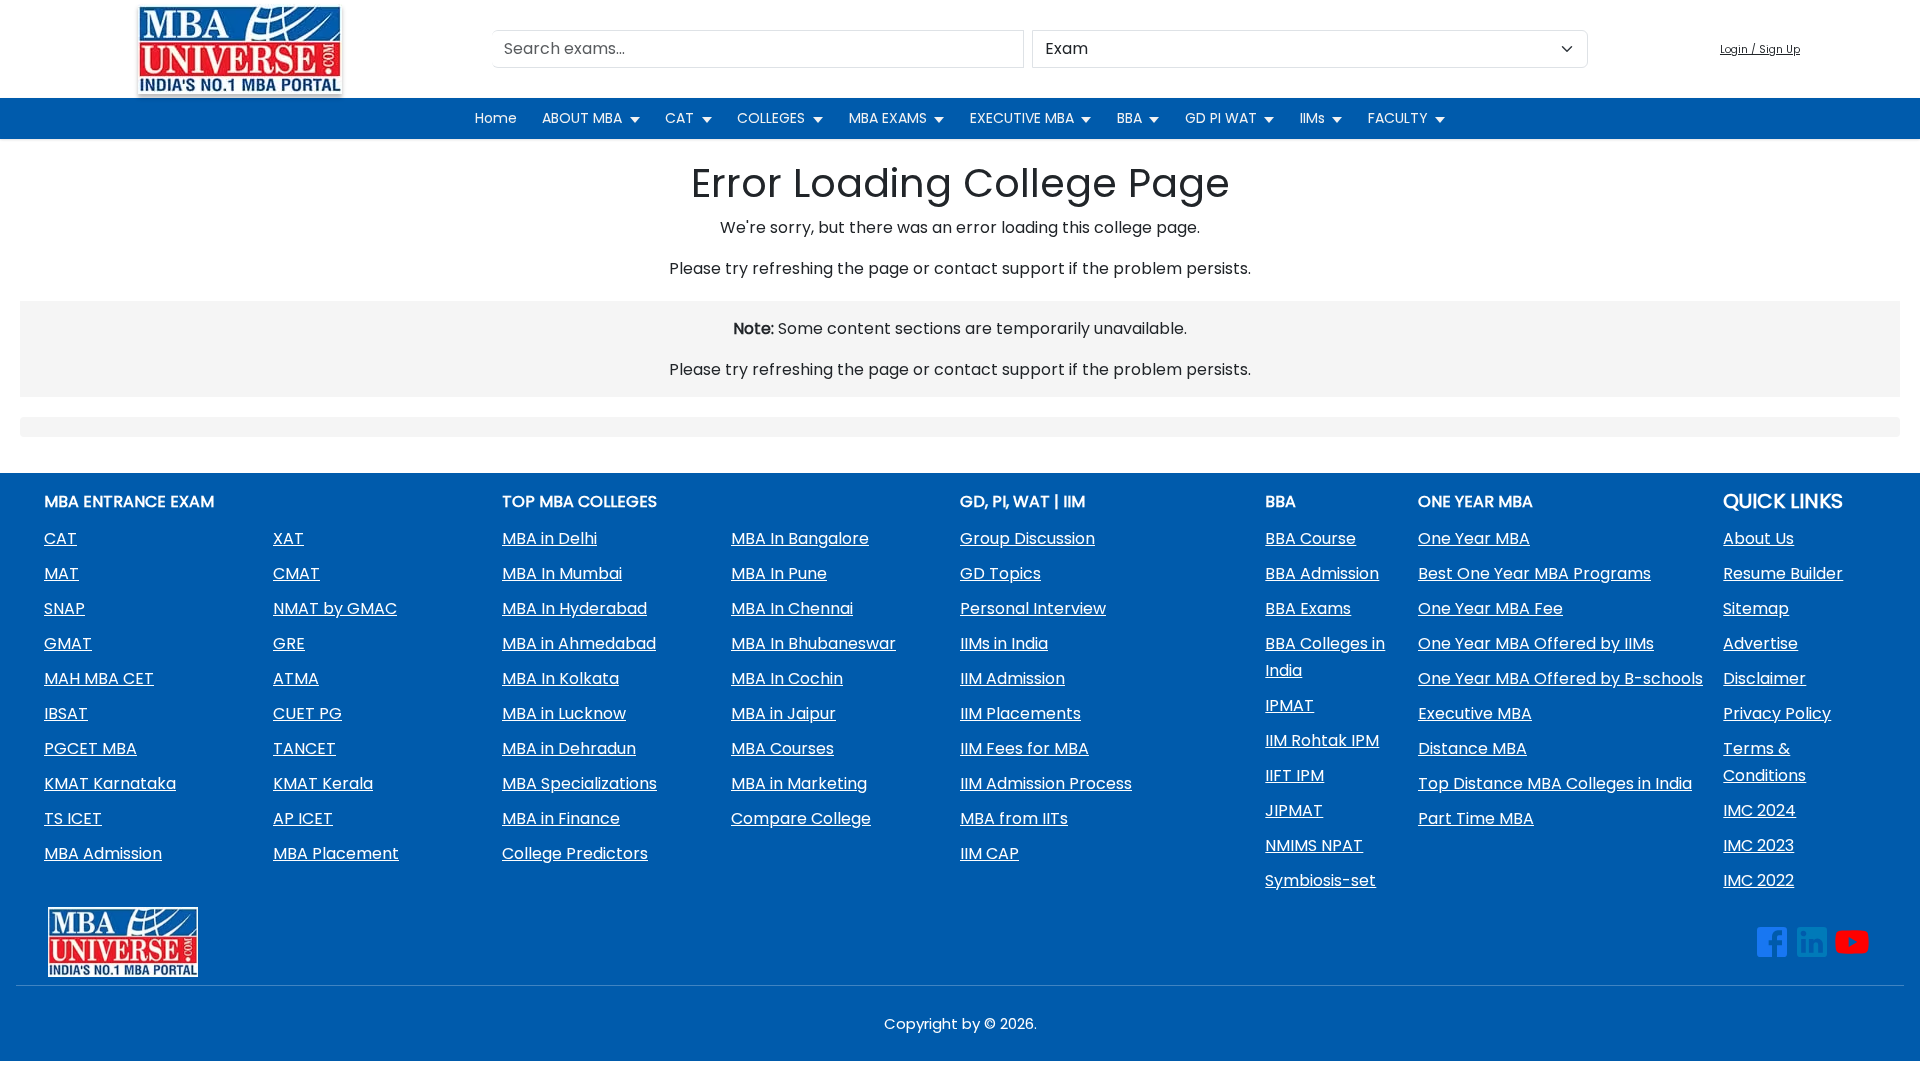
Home (496, 118)
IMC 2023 (1758, 845)
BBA (1129, 118)
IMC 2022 (1758, 880)
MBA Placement (336, 853)
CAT (679, 118)
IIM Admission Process (1046, 783)
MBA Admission (103, 853)
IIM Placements (1020, 713)
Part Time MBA (1476, 818)
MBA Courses (782, 748)
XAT (288, 538)
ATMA (296, 678)
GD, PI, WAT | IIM (1022, 501)
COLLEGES (771, 118)
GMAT (68, 643)
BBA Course (1310, 538)
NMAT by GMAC (335, 608)
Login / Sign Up (1760, 49)
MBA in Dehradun (569, 748)
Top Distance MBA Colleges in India (1555, 783)
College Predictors (575, 853)
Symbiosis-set (1320, 880)
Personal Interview (1033, 608)
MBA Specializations (579, 783)
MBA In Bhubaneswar (813, 643)
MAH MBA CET (99, 678)
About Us (1758, 538)
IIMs (1312, 118)
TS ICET (73, 818)
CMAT (296, 573)
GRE (289, 643)
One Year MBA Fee (1490, 608)
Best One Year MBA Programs (1534, 573)
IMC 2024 (1759, 810)
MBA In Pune (779, 573)
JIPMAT (1294, 810)
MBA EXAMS (888, 118)
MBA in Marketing (799, 783)
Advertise (1760, 643)
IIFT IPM (1294, 775)
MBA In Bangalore (800, 538)
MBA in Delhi (549, 538)
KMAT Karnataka (110, 783)
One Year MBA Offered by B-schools (1560, 678)
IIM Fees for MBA (1024, 748)
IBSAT (66, 713)
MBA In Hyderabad (574, 608)
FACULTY (1398, 118)
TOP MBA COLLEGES (579, 501)
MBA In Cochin (787, 678)
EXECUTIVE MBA (1022, 118)
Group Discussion (1027, 538)
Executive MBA (1475, 713)
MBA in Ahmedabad (579, 643)
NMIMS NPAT (1314, 845)
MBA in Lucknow (564, 713)
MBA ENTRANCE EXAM (129, 501)
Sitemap (1756, 608)
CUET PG (307, 713)
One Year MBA (1474, 538)
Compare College (801, 818)
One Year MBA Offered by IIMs (1536, 643)
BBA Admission (1322, 573)
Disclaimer (1764, 678)
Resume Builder (1783, 573)
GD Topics (1000, 573)
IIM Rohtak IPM (1322, 740)
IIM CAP (989, 853)
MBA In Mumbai (562, 573)
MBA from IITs (1014, 818)
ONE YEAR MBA (1475, 501)
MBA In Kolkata (560, 678)
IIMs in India (1004, 643)
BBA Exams (1308, 608)
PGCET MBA (90, 748)
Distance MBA (1472, 748)
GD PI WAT (1221, 118)
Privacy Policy (1777, 713)
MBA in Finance (561, 818)
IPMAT (1289, 705)
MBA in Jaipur (783, 713)
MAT (61, 573)
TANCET (304, 748)
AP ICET (303, 818)
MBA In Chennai (792, 608)
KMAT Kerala (323, 783)
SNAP (64, 608)
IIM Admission (1012, 678)
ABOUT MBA (582, 118)
